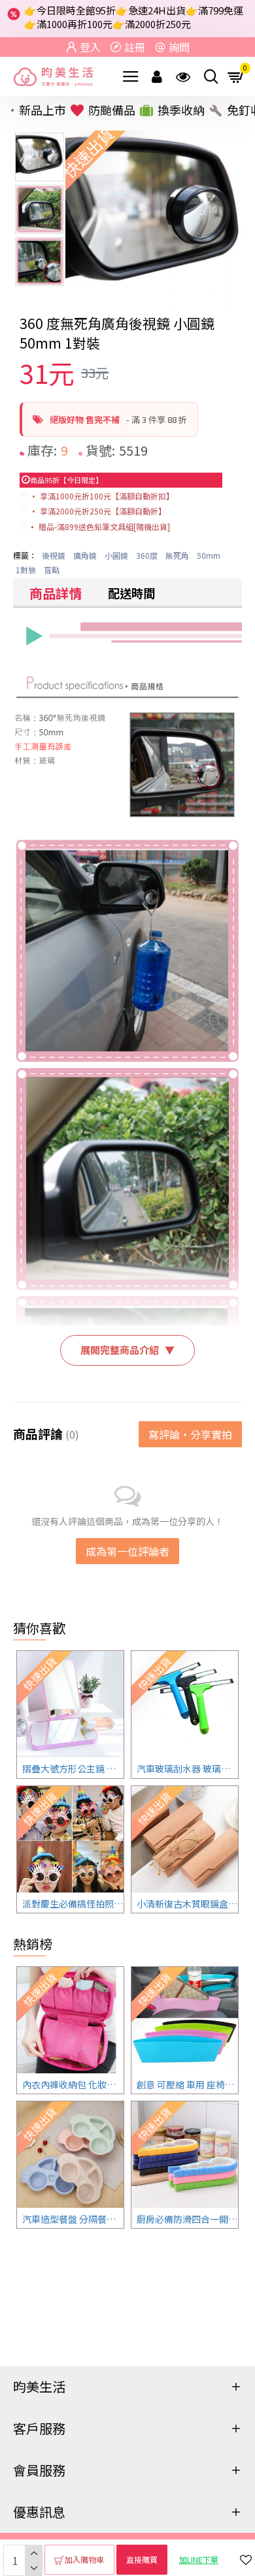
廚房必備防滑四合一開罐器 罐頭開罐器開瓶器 (187, 2219)
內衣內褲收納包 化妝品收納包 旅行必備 (73, 2084)
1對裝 (26, 570)
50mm (209, 555)
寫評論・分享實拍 (190, 1434)
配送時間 (131, 593)
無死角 (177, 555)
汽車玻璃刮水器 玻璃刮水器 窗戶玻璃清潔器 (187, 1768)
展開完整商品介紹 (127, 1350)
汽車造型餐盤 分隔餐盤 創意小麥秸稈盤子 (73, 2219)
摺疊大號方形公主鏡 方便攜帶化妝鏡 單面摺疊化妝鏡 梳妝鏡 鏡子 (73, 1768)
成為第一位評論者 (127, 1551)
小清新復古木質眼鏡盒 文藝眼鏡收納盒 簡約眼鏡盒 (187, 1904)
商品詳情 (56, 593)
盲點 (52, 570)
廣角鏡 (85, 555)
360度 (147, 555)
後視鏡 (54, 555)
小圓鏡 (116, 555)
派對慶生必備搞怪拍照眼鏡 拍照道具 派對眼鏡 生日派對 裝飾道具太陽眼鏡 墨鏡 (73, 1904)
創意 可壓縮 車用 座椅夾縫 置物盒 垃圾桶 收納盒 (187, 2084)
